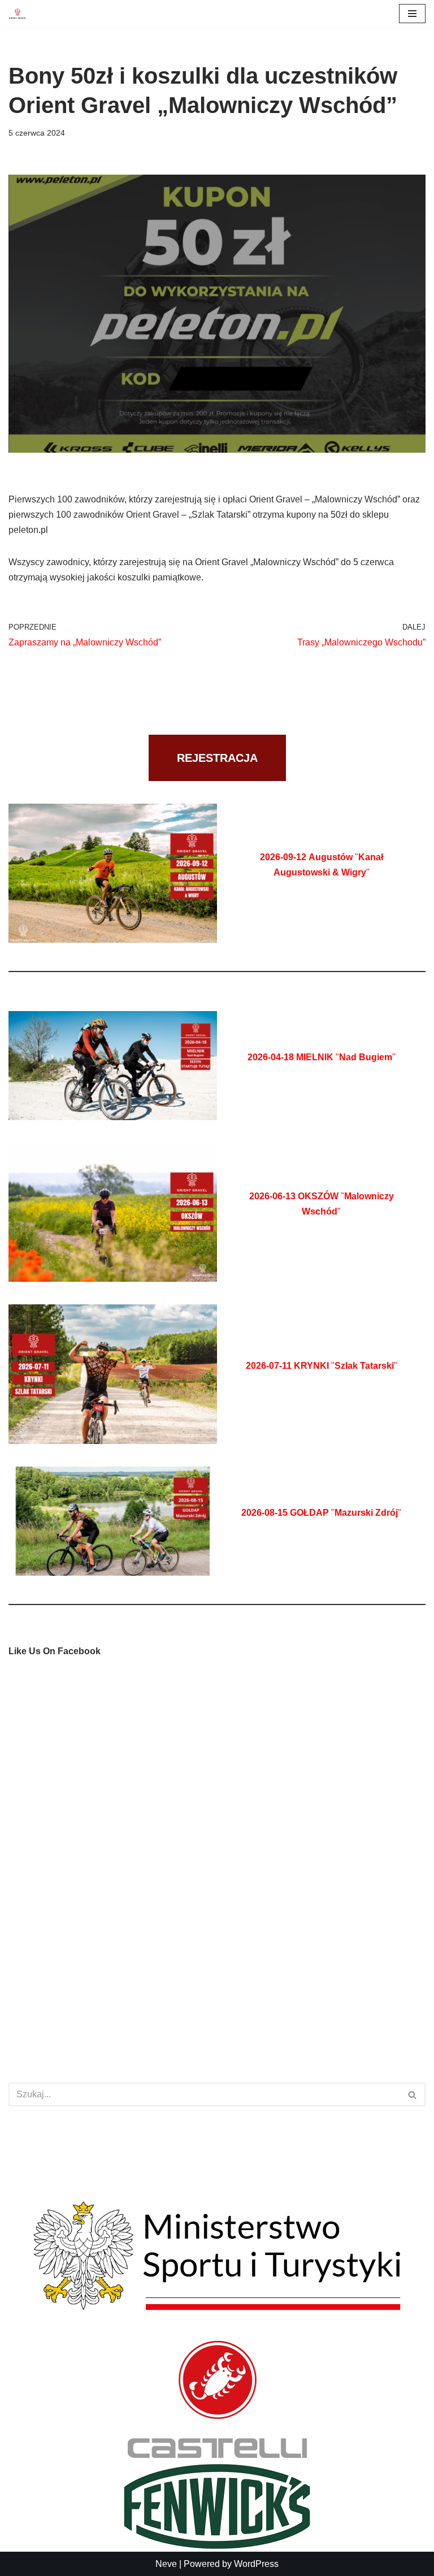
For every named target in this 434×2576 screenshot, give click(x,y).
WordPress (256, 2564)
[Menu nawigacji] (412, 14)
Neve (166, 2564)
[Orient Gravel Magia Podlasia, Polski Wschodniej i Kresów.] (18, 14)
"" (322, 1057)
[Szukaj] (413, 2094)
